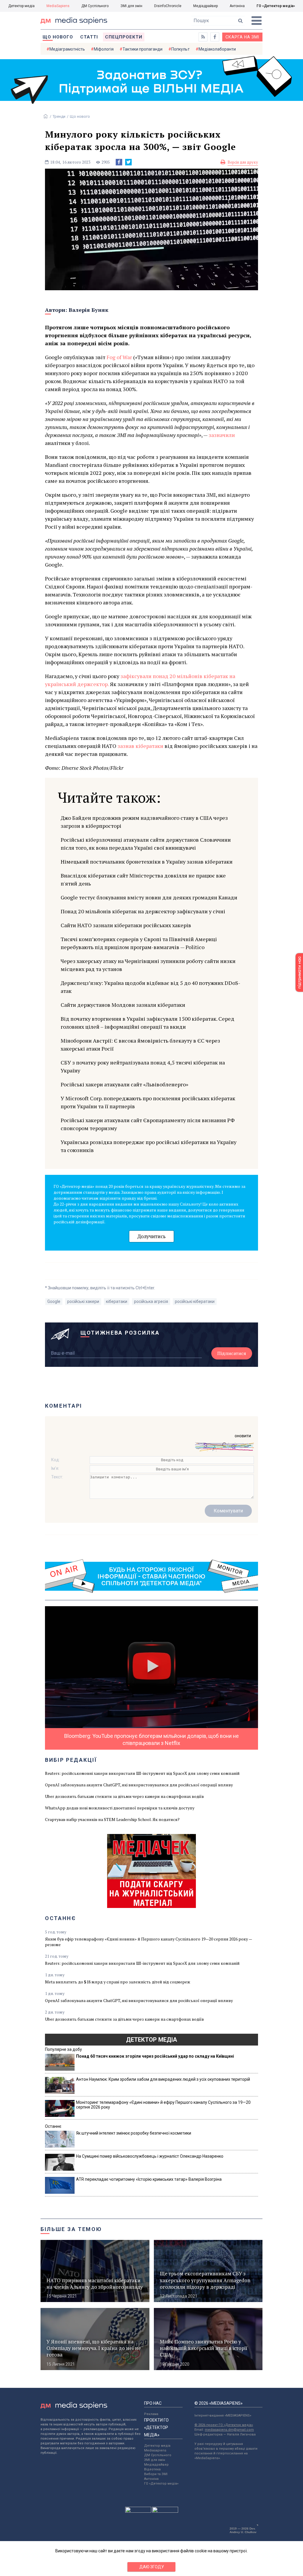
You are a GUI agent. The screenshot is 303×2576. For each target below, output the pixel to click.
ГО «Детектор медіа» (276, 6)
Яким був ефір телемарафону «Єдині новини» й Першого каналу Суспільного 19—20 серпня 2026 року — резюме (148, 1942)
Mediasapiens (155, 2450)
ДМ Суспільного (95, 6)
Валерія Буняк (88, 310)
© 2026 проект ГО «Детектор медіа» (224, 2425)
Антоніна (237, 6)
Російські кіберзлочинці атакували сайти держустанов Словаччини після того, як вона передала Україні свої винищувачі (146, 844)
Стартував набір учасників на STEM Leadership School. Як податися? (112, 1819)
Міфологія (104, 49)
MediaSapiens (58, 6)
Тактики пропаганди (142, 49)
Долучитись (151, 1236)
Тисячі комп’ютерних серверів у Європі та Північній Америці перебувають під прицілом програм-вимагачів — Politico (139, 943)
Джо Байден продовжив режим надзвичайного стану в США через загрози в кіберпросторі (144, 822)
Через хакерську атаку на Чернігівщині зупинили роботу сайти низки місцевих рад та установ (148, 965)
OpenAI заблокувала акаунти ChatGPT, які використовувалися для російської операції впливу (139, 1785)
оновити (243, 1436)
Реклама (151, 2414)
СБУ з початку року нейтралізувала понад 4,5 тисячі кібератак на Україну (143, 1066)
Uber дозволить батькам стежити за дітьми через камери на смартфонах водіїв (124, 1796)
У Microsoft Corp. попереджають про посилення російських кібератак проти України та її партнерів (148, 1102)
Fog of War (119, 357)
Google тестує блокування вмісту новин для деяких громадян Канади (149, 897)
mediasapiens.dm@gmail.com (229, 2430)
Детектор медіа (21, 6)
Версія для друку (243, 162)
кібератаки (117, 1301)
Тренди (59, 116)
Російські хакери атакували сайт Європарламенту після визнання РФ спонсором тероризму (148, 1124)
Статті (89, 37)
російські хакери (83, 1301)
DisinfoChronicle (168, 6)
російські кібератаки (195, 1301)
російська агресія (151, 1301)
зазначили (222, 435)
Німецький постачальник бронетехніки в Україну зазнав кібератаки (147, 862)
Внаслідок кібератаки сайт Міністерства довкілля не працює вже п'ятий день (143, 879)
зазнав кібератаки (140, 746)
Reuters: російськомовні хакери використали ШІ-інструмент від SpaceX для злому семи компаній (142, 1773)
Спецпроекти (124, 37)
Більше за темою (71, 2229)
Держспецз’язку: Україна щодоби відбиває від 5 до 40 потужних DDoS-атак (150, 987)
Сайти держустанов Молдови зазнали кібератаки (123, 1005)
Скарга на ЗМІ (242, 37)
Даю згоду (152, 2567)
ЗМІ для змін (131, 6)
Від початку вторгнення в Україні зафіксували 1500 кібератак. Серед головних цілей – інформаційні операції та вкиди (148, 1023)
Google (54, 1301)
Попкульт (180, 49)
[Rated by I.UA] (138, 2511)
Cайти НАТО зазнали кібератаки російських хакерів (126, 925)
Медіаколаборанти (217, 49)
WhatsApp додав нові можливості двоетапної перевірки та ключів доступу (120, 1808)
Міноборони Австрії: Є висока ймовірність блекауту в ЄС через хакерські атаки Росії (140, 1045)
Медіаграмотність (67, 49)
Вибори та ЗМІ (156, 2474)
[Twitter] (128, 162)
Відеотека (152, 2469)
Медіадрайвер (206, 6)
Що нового (58, 37)
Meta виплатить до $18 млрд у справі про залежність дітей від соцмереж (118, 1982)
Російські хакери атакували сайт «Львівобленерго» (124, 1084)
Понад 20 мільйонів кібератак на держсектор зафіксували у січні (143, 911)
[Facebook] (119, 162)
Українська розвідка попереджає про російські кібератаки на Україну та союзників (149, 1146)
